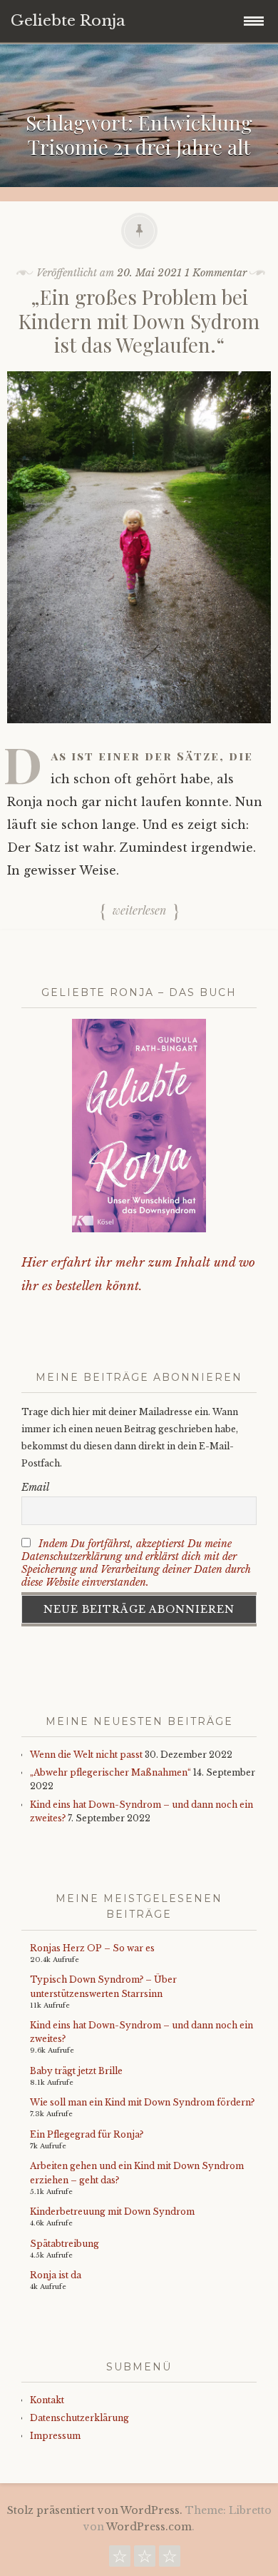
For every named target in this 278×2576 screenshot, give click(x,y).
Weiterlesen (139, 911)
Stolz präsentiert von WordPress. (95, 2510)
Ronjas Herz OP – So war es (92, 1948)
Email (35, 1487)
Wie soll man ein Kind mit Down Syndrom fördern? (142, 2102)
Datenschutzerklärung (79, 2418)
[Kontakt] (120, 2560)
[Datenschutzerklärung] (145, 2560)
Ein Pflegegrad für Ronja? (87, 2134)
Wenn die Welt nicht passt (86, 1755)
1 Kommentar (216, 273)
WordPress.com (149, 2527)
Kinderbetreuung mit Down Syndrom (112, 2212)
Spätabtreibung (65, 2244)
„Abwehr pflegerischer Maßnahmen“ (110, 1772)
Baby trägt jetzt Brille (76, 2071)
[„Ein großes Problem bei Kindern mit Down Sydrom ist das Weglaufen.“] (139, 733)
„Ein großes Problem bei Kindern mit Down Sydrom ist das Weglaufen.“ (139, 321)
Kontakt (47, 2400)
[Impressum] (170, 2560)
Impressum (55, 2436)
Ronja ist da (56, 2275)
